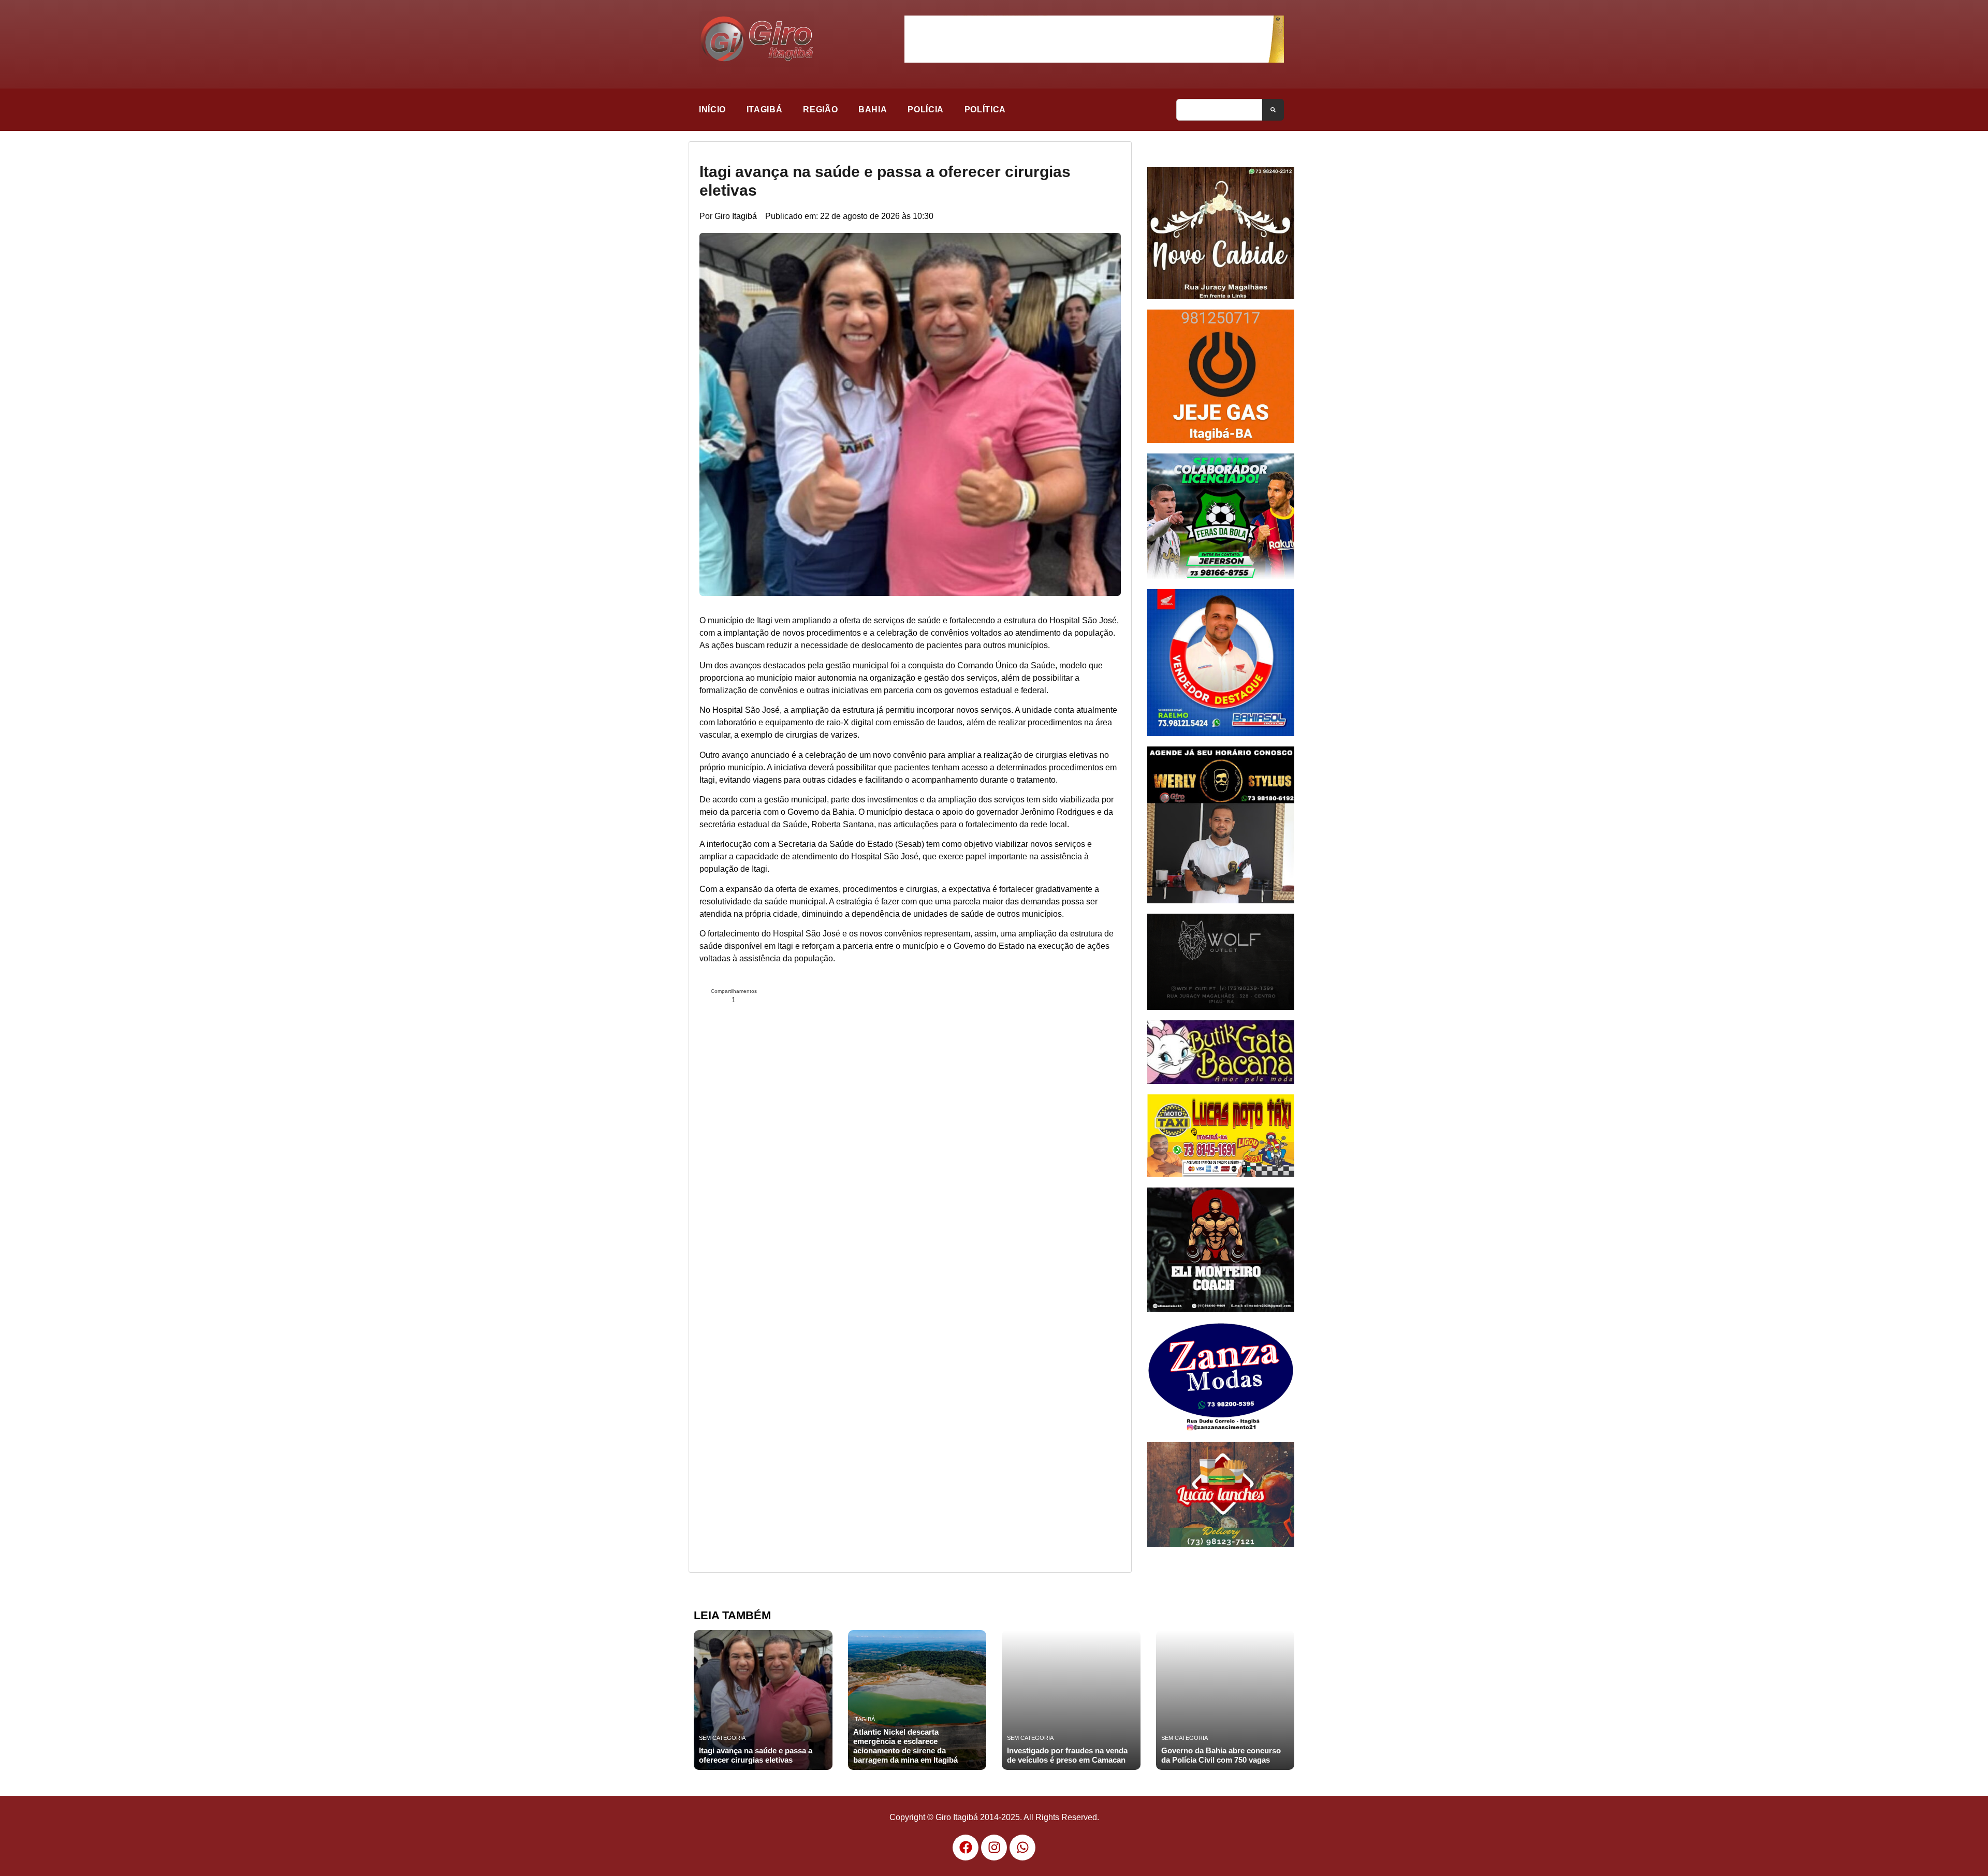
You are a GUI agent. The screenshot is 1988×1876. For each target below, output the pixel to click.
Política (985, 109)
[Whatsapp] (1022, 1848)
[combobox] (1219, 110)
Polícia (925, 109)
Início (712, 109)
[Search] (1273, 110)
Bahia (873, 109)
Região (820, 109)
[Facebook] (966, 1848)
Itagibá (764, 109)
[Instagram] (994, 1848)
